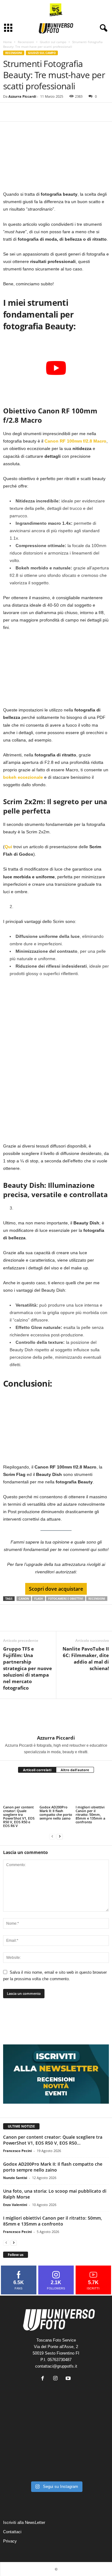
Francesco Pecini (17, 2151)
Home (7, 42)
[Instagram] (57, 2379)
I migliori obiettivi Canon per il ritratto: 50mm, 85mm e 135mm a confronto (90, 1814)
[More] (38, 112)
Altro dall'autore (75, 1770)
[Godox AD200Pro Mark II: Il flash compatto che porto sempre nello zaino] (56, 1792)
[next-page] (60, 1836)
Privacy (10, 2541)
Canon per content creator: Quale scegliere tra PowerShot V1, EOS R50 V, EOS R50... (53, 2140)
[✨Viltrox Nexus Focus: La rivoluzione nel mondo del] (92, 2467)
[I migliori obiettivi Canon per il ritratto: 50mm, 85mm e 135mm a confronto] (92, 1792)
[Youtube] (69, 2379)
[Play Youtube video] (56, 368)
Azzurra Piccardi (22, 96)
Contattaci (12, 2531)
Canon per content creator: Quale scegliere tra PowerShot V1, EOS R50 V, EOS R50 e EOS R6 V (19, 1816)
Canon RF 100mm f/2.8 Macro (75, 441)
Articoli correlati (37, 1770)
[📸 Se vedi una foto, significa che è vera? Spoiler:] (56, 2467)
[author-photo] (56, 1717)
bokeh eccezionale (23, 777)
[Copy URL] (24, 112)
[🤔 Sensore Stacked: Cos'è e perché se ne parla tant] (20, 2467)
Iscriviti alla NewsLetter (24, 2522)
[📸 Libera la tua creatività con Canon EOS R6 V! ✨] (20, 2424)
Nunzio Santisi (15, 2178)
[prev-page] (52, 1836)
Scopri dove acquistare (56, 1589)
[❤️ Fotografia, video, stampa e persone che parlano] (92, 2445)
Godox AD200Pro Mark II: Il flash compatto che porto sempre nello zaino (56, 1813)
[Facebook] (9, 112)
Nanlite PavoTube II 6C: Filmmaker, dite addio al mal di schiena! (86, 1658)
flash (39, 1599)
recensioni (97, 1599)
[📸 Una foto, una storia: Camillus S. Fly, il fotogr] (92, 2424)
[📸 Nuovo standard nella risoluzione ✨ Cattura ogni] (20, 2445)
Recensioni (26, 42)
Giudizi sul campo (53, 42)
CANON (24, 1599)
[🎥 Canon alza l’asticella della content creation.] (56, 2445)
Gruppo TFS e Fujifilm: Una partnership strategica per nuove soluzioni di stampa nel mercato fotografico (28, 1668)
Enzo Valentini (15, 2205)
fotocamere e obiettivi (66, 1599)
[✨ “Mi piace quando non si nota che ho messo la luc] (56, 2424)
